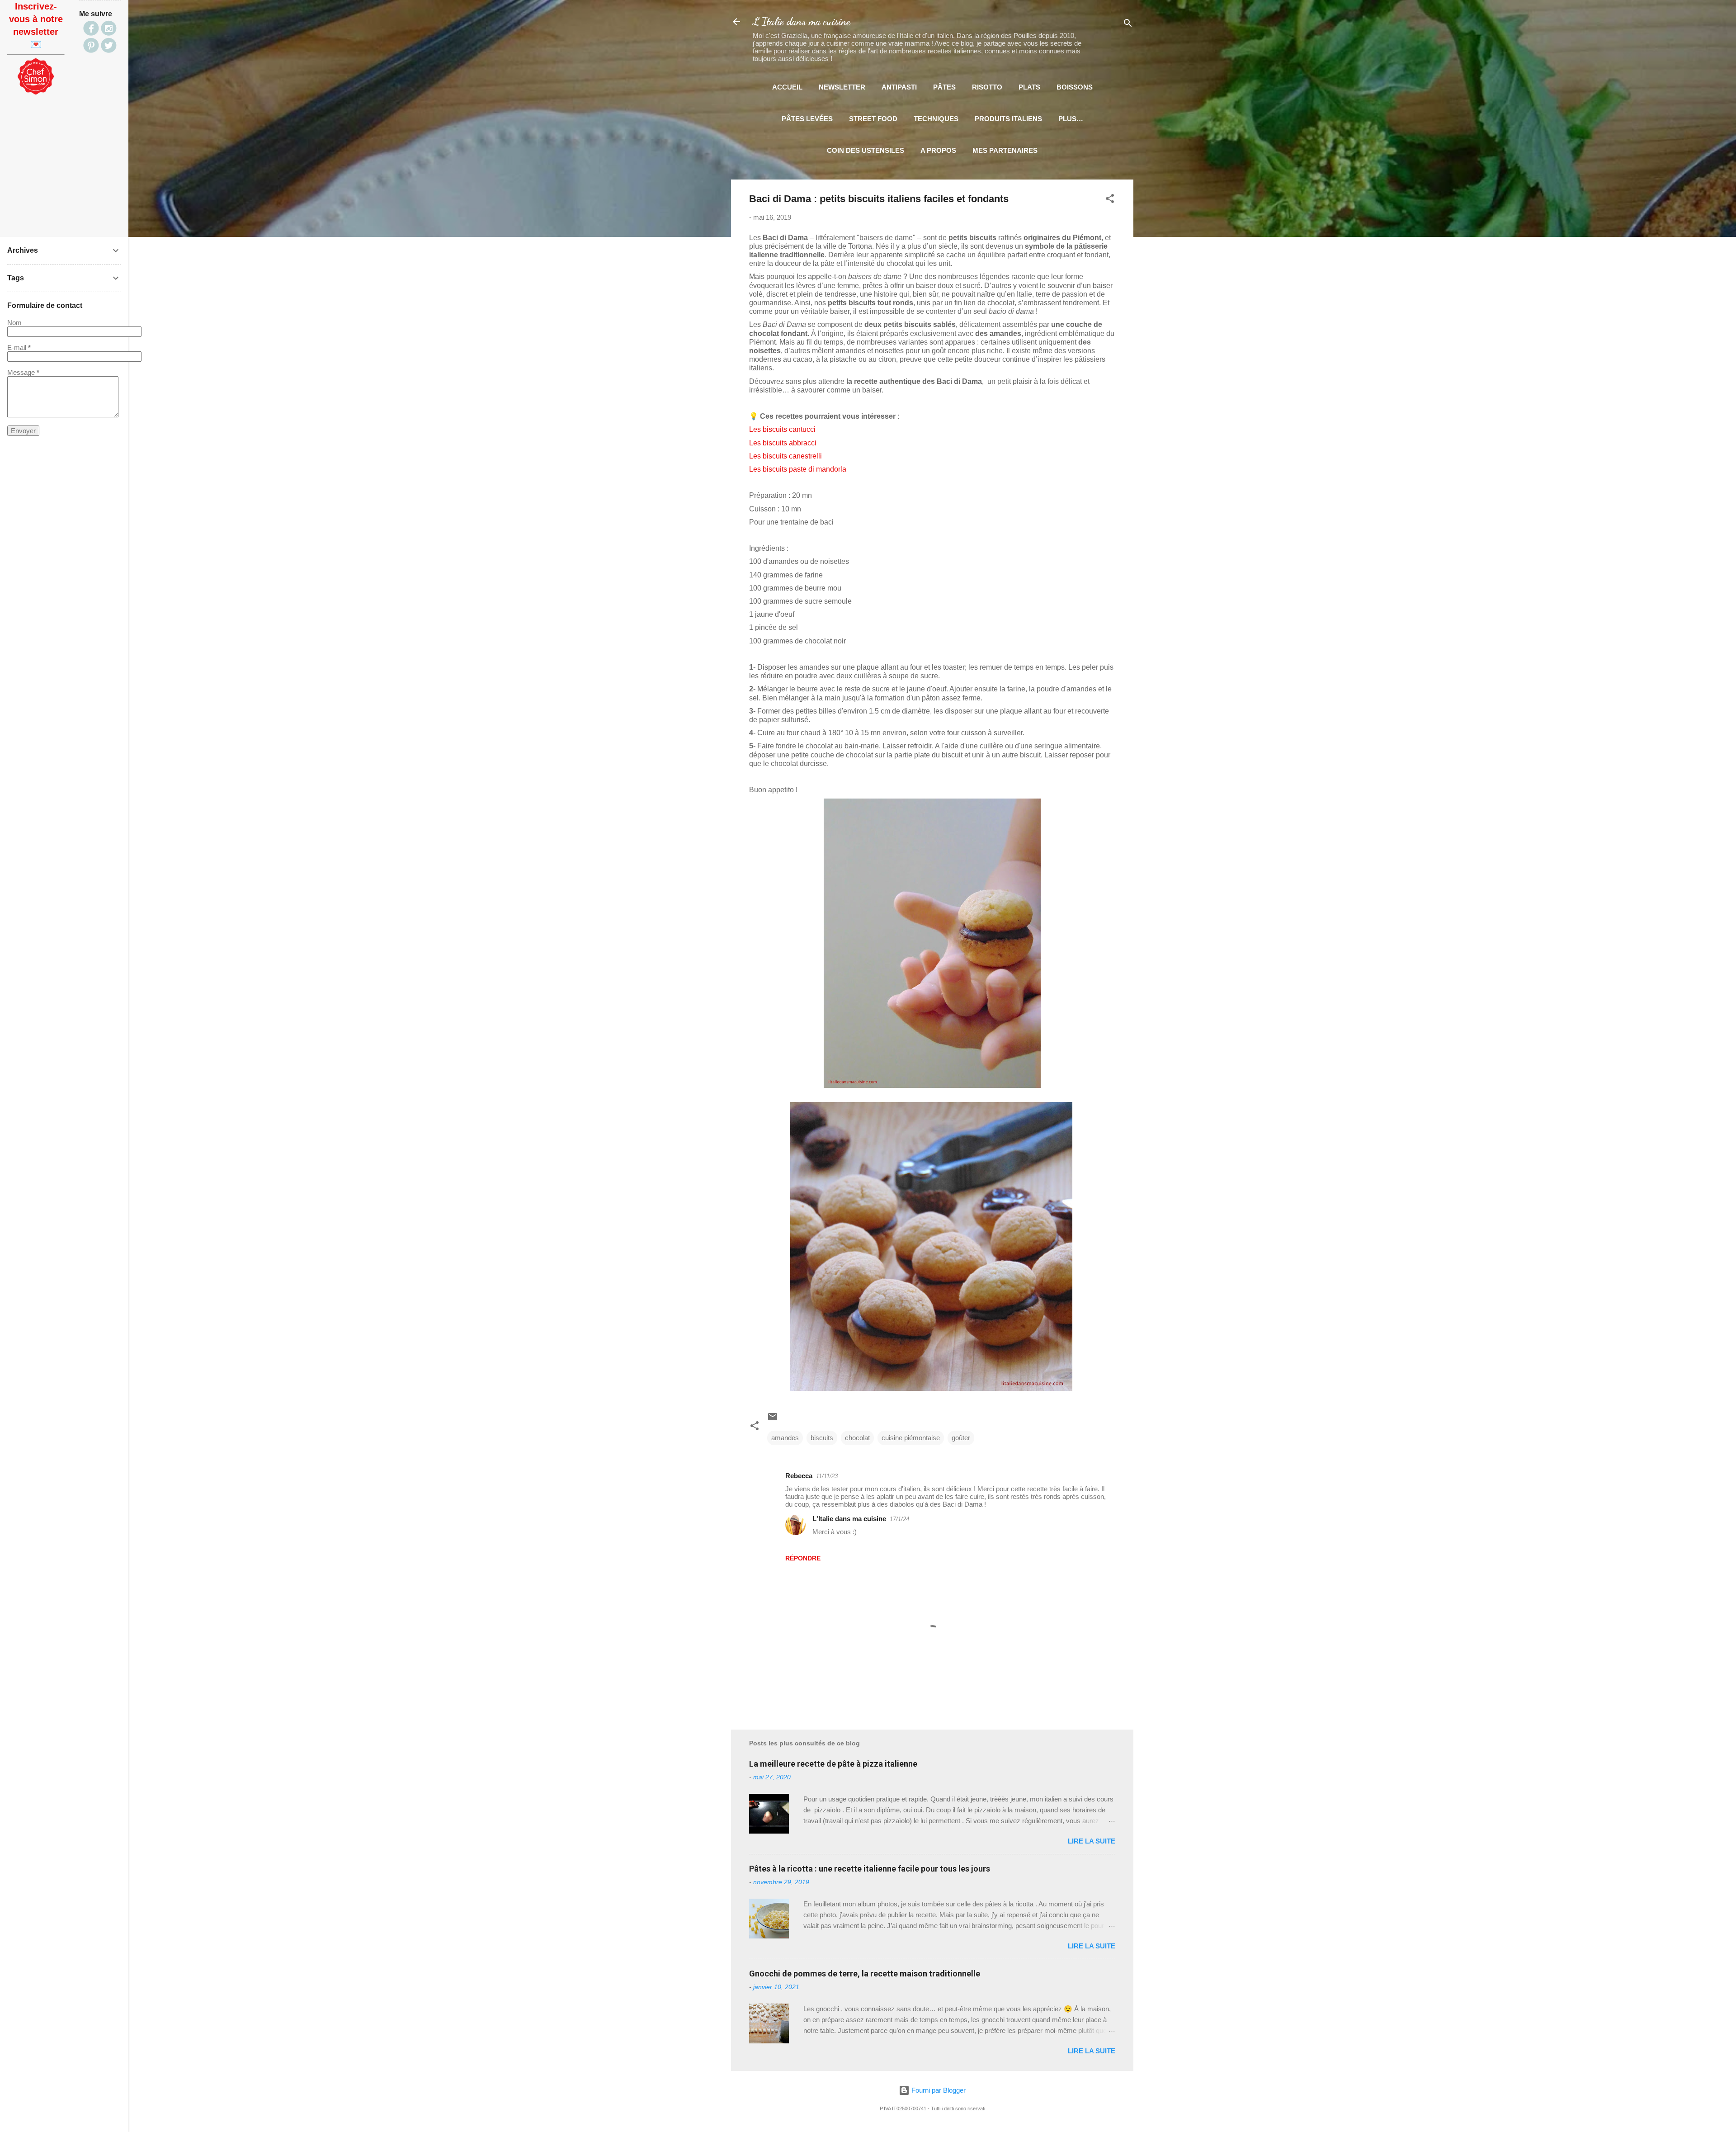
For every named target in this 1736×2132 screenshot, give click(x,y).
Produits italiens (1008, 119)
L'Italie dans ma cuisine (802, 21)
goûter (961, 1438)
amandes (785, 1438)
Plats (1029, 87)
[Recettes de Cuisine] (36, 92)
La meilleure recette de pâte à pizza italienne (833, 1764)
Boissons (1075, 87)
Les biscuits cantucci (783, 429)
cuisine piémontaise (911, 1438)
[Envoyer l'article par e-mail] (773, 1420)
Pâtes (944, 87)
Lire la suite (1092, 1841)
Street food (873, 119)
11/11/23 (827, 1476)
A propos (938, 150)
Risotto (987, 87)
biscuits (822, 1438)
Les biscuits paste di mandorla (798, 469)
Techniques (936, 119)
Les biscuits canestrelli (785, 456)
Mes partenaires (1005, 150)
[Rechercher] (1128, 25)
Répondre (803, 1558)
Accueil (787, 87)
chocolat (857, 1438)
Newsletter (842, 87)
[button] (1110, 200)
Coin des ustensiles (866, 150)
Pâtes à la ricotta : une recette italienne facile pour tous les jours (870, 1869)
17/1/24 (899, 1519)
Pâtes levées (807, 119)
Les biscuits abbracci (783, 443)
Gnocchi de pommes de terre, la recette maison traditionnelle (865, 1974)
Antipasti (899, 87)
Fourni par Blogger (938, 2090)
